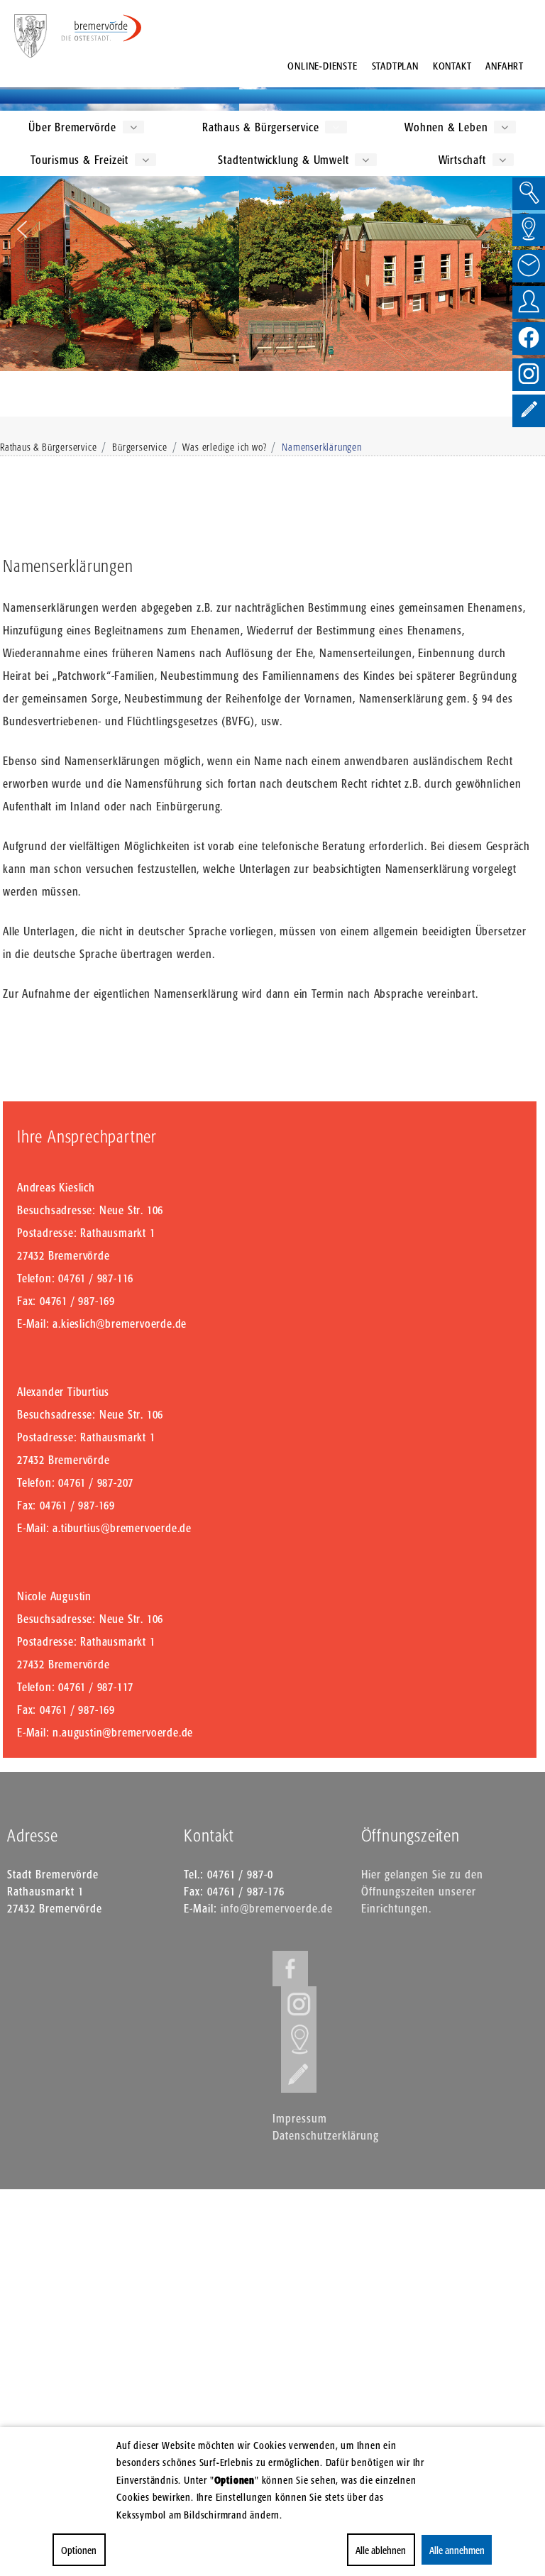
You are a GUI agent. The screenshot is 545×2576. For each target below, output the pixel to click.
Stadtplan (395, 66)
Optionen (79, 2550)
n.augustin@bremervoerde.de (123, 1732)
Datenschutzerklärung (326, 2135)
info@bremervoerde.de (277, 1908)
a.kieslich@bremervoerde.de (120, 1323)
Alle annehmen (456, 2550)
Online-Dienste (322, 66)
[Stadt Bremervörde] (102, 28)
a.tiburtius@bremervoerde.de (122, 1528)
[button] (22, 229)
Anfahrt (505, 66)
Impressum (300, 2118)
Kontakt (452, 66)
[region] (272, 229)
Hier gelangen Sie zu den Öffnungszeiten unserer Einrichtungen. (422, 1891)
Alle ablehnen (381, 2550)
